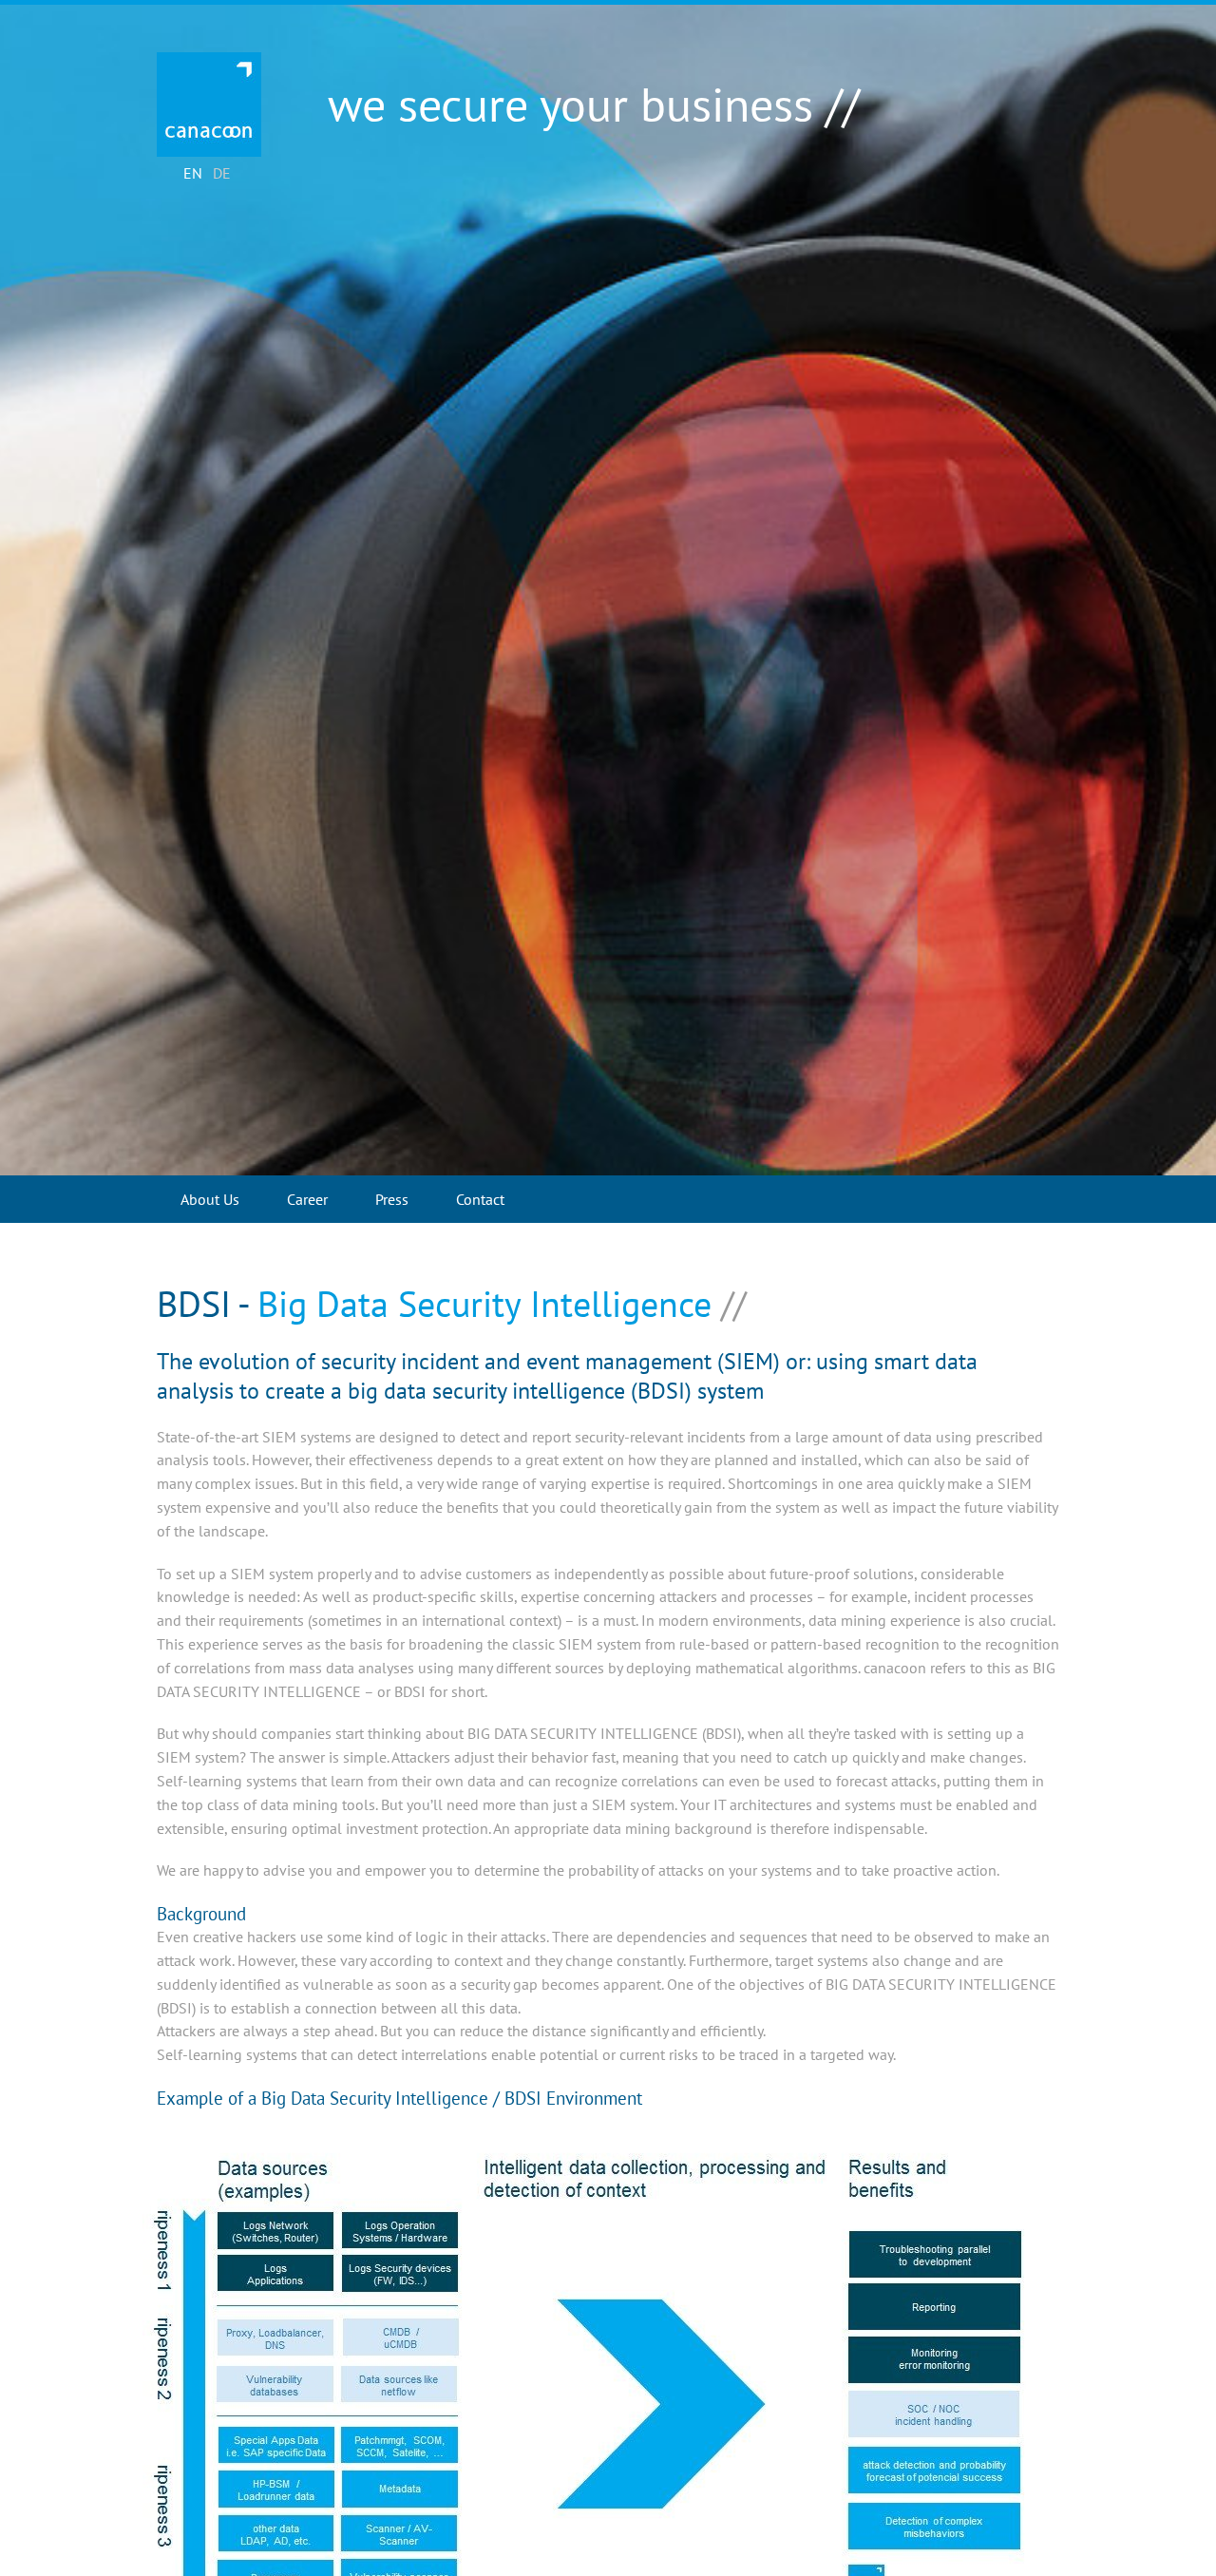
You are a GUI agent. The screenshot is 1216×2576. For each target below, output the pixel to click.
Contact (480, 1199)
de (222, 173)
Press (392, 1199)
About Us (210, 1199)
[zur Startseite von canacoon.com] (209, 105)
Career (307, 1199)
